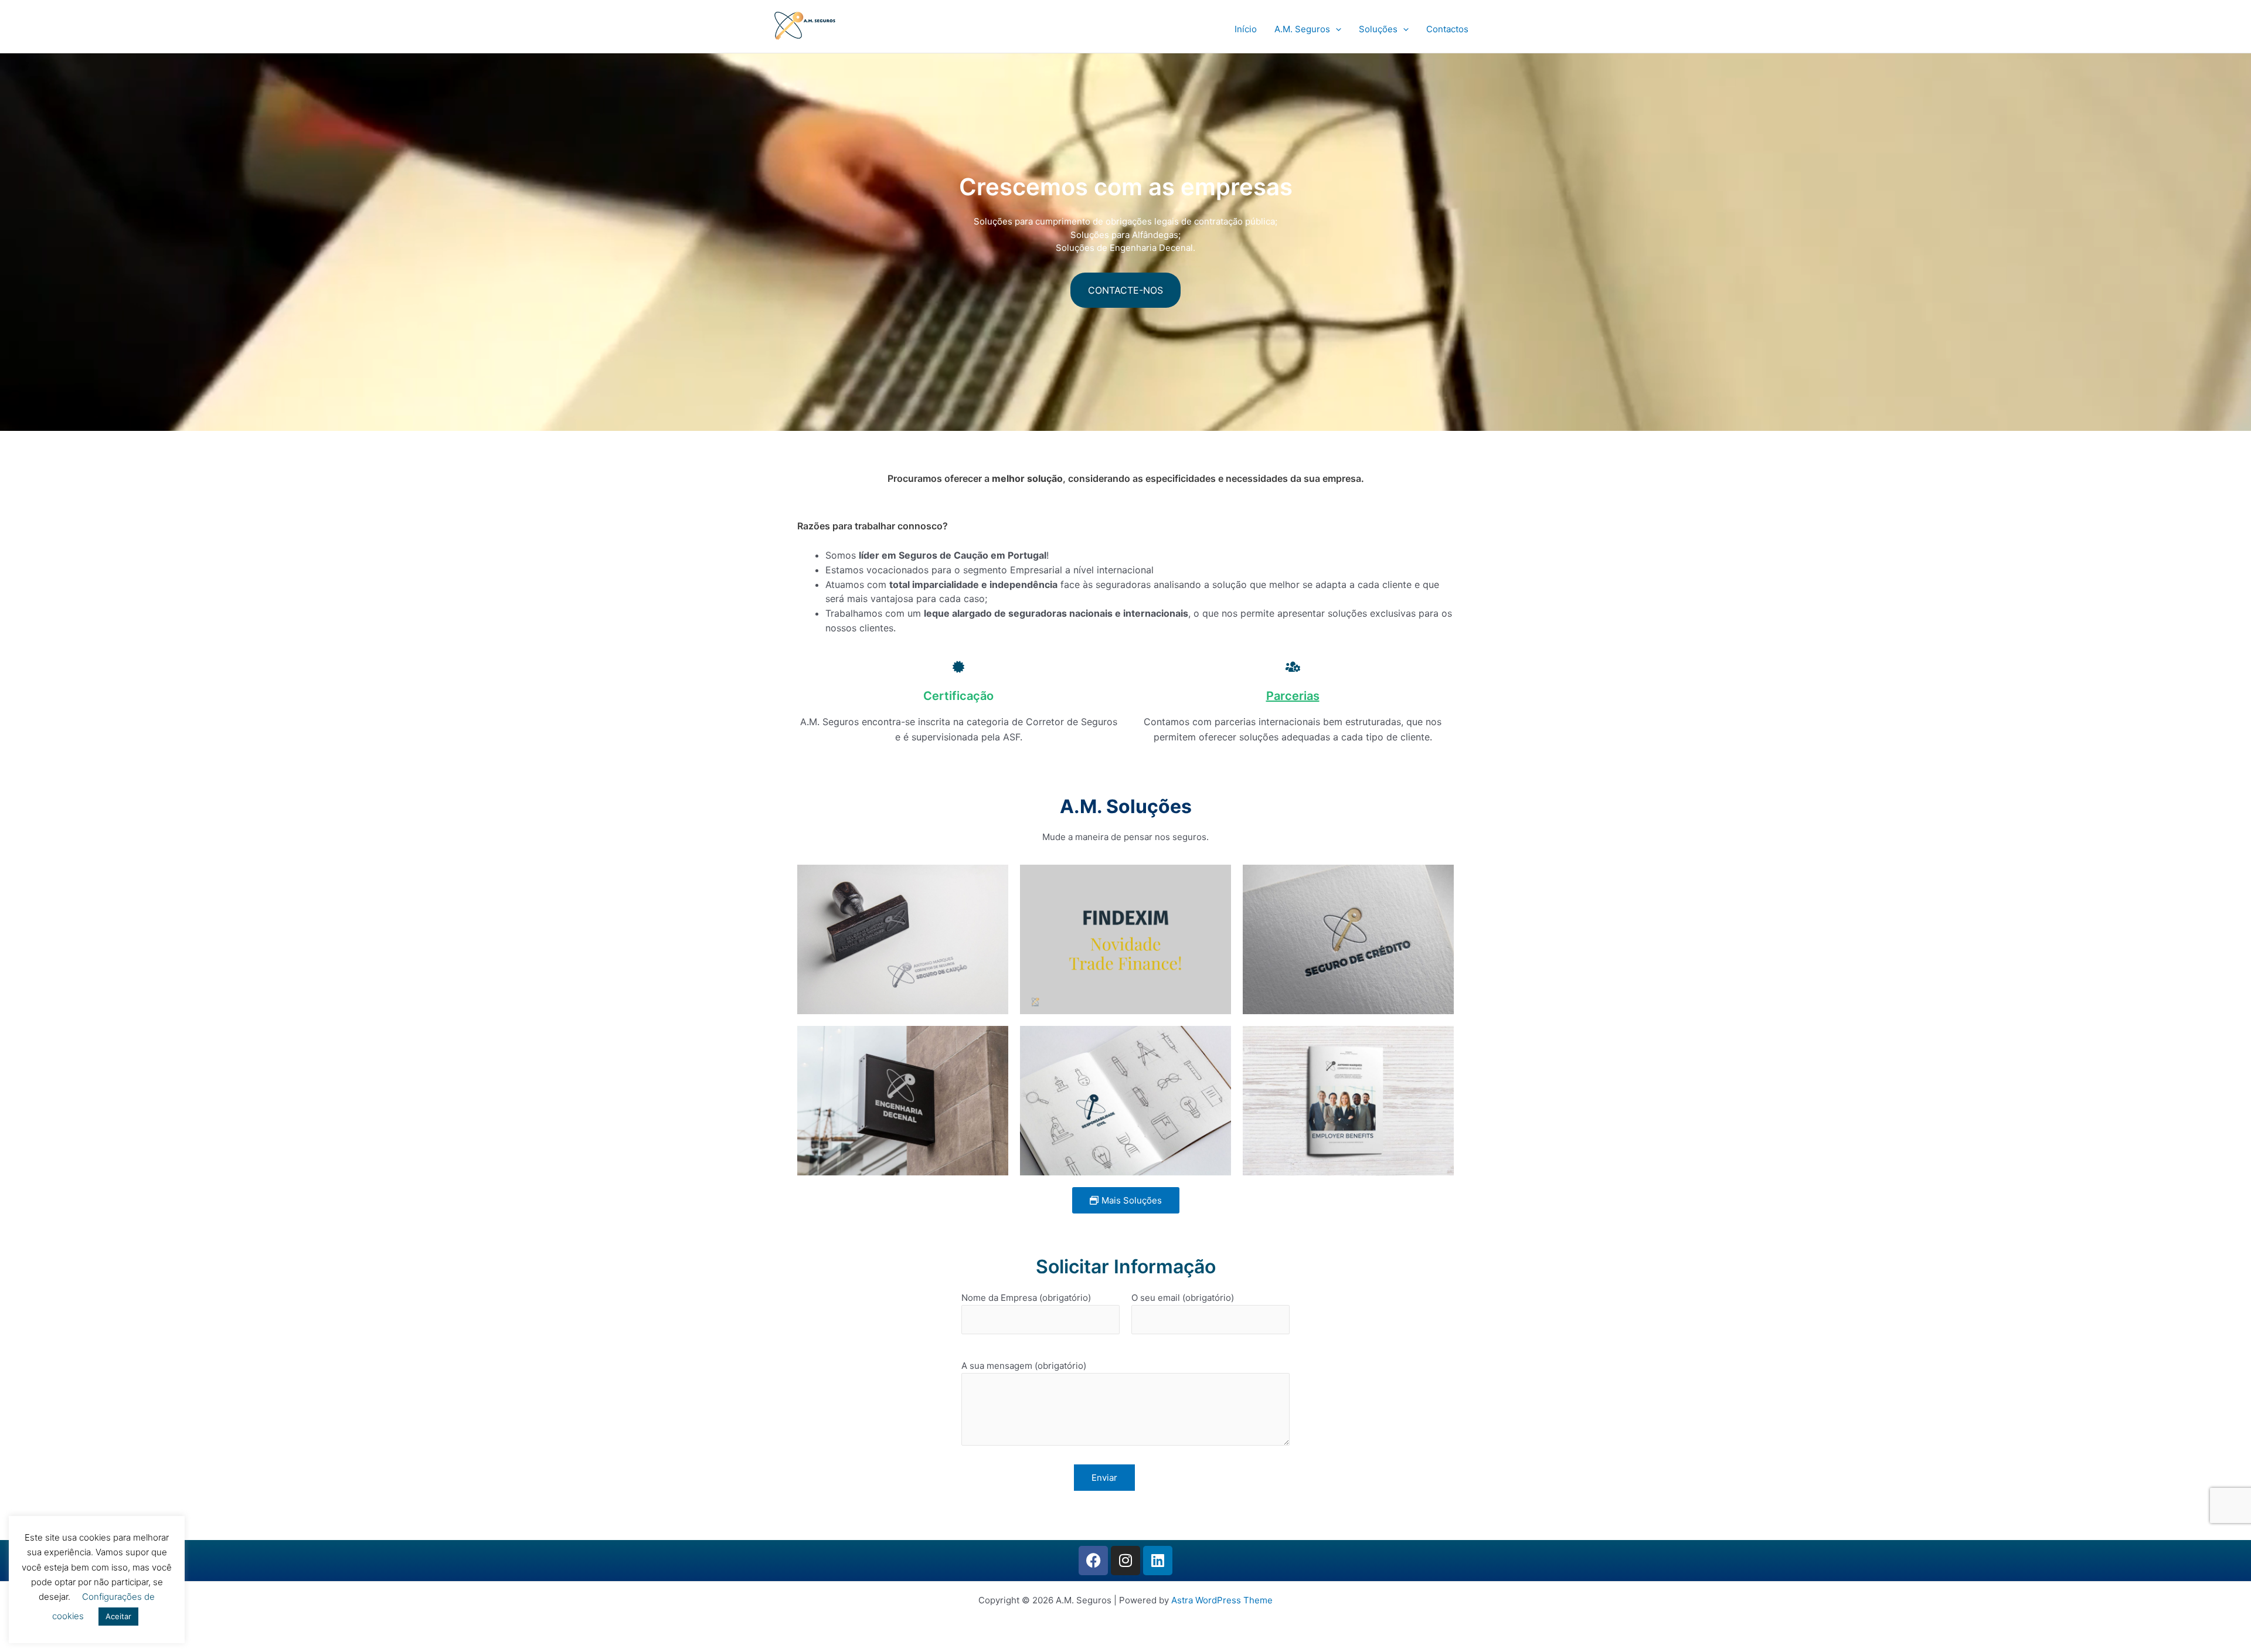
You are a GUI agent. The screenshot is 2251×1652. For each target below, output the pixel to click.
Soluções (1378, 29)
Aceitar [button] (118, 1616)
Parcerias (1293, 696)
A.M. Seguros (1302, 29)
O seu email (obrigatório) (1183, 1298)
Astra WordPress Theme (1222, 1600)
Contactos (1447, 29)
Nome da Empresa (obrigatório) (1026, 1298)
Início (1246, 29)
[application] (1336, 29)
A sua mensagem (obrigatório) (1024, 1366)
